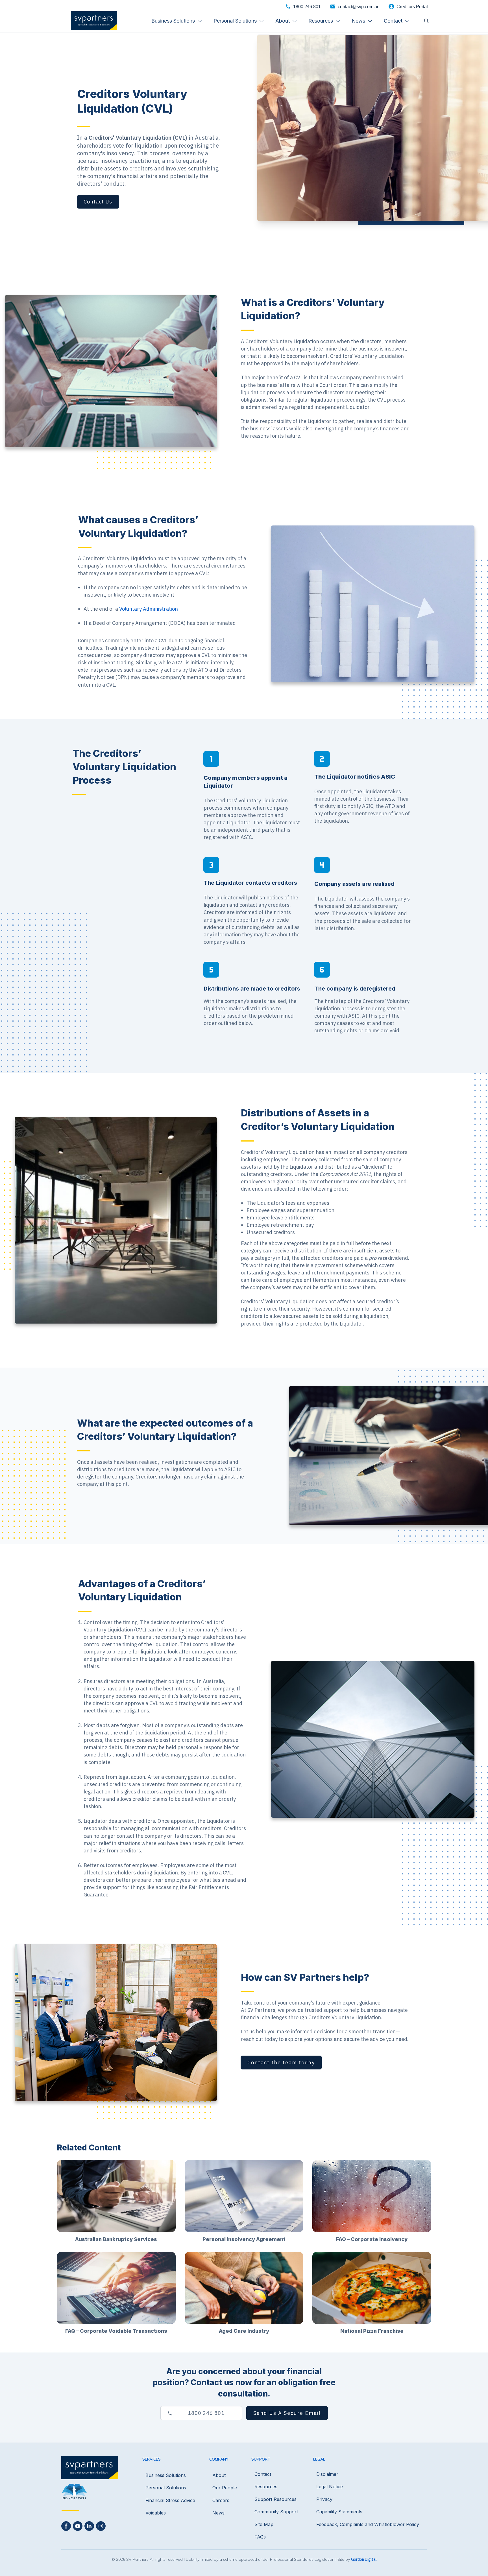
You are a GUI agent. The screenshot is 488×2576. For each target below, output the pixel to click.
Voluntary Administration (149, 609)
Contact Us (98, 202)
